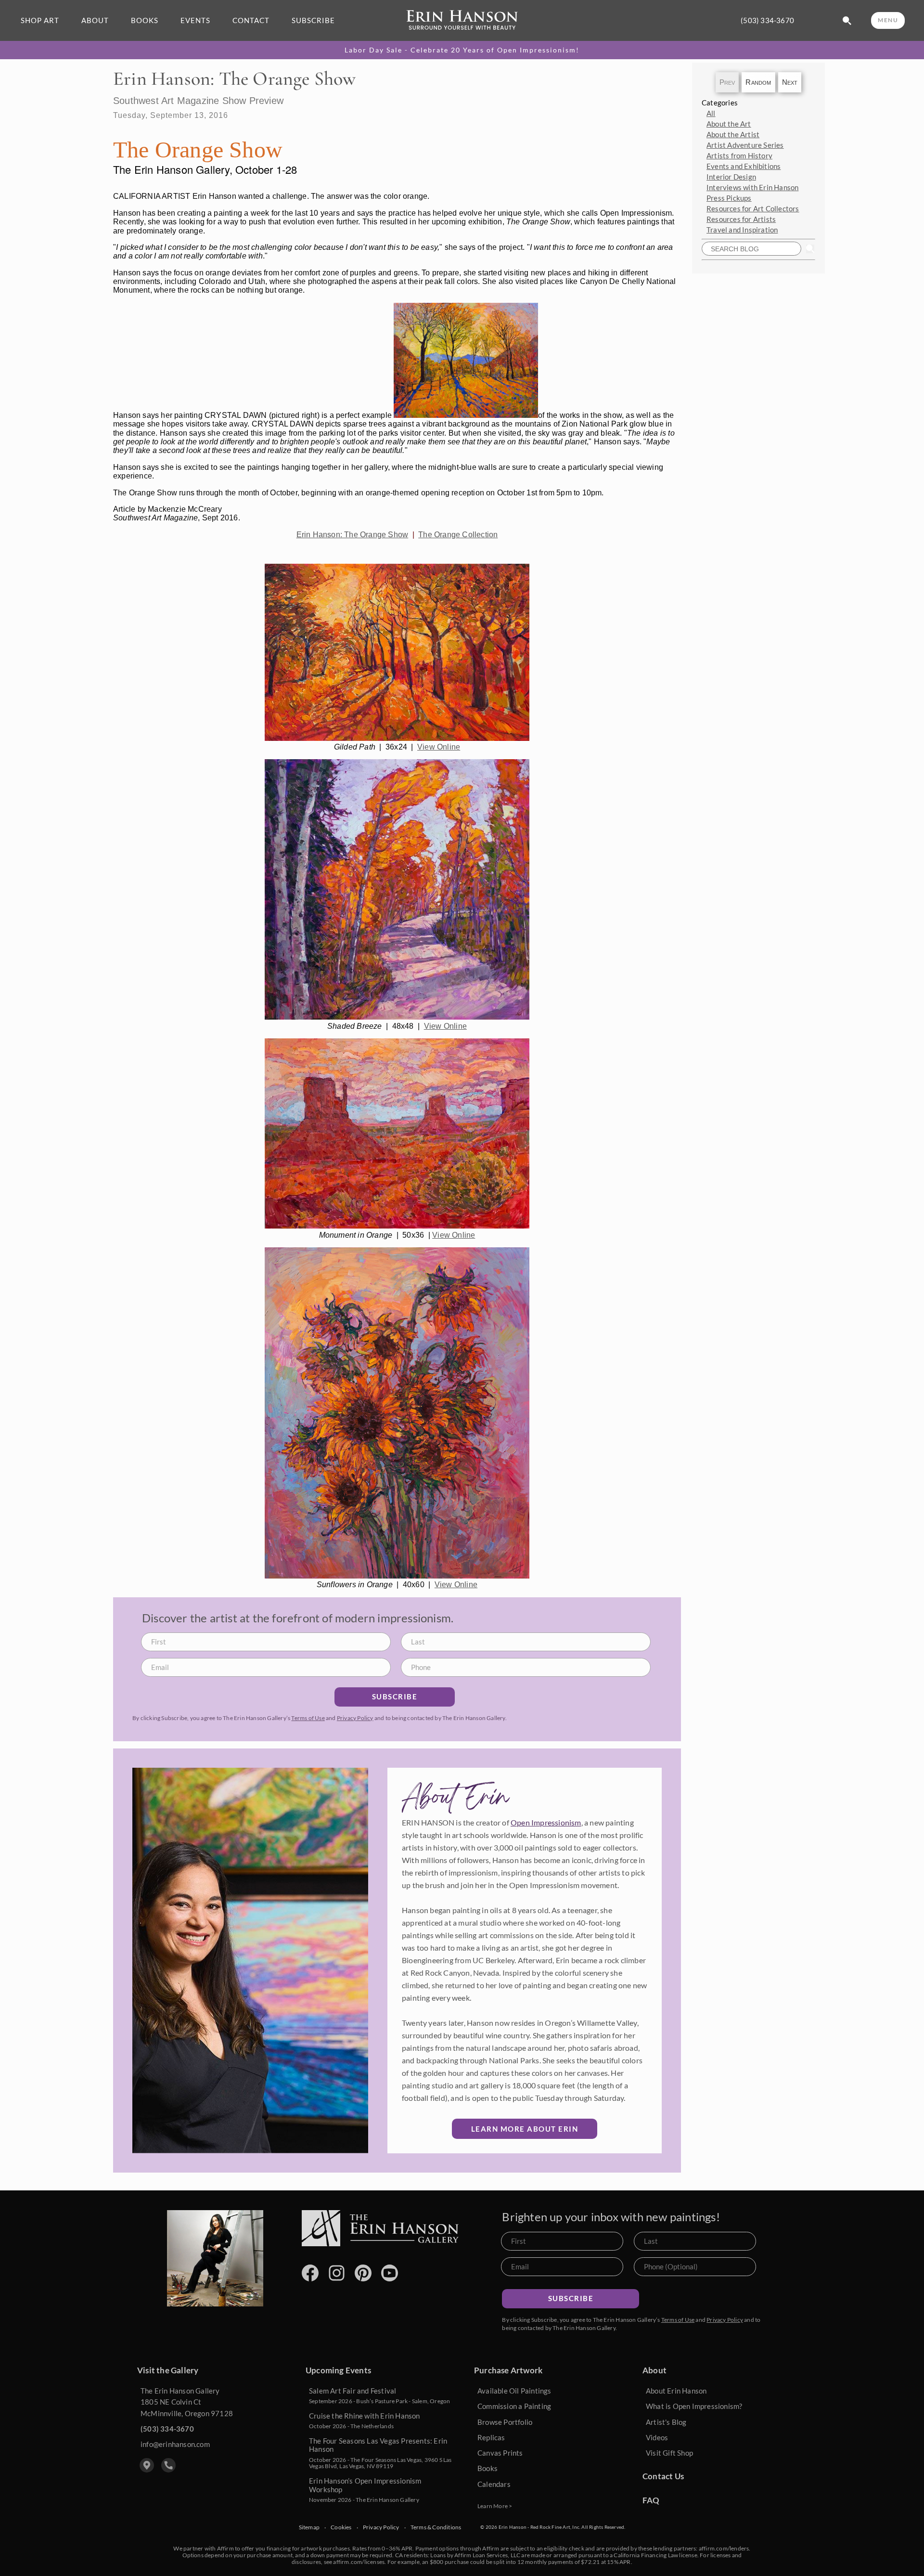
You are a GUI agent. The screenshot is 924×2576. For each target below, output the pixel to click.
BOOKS (145, 20)
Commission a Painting (514, 2406)
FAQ (651, 2500)
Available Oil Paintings (514, 2391)
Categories (720, 103)
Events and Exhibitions (744, 166)
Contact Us (663, 2476)
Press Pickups (729, 198)
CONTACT (251, 20)
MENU (888, 20)
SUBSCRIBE (313, 20)
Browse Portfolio (505, 2422)
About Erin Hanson (676, 2391)
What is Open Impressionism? (694, 2406)
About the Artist (733, 134)
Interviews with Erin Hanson (752, 187)
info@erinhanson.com (175, 2444)
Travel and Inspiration (742, 230)
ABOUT (95, 20)
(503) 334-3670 (767, 20)
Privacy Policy (355, 1718)
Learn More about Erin (525, 2129)
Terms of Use (308, 1718)
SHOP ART (40, 20)
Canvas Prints (500, 2453)
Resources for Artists (741, 219)
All (711, 113)
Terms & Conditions (436, 2527)
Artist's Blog (666, 2422)
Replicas (491, 2437)
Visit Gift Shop (669, 2453)
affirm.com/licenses (359, 2562)
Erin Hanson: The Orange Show (353, 535)
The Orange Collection (458, 535)
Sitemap (309, 2527)
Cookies (341, 2527)
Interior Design (731, 177)
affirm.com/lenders (724, 2548)
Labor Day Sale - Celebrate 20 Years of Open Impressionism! (462, 50)
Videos (657, 2437)
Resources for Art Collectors (753, 208)
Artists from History (739, 155)
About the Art (729, 124)
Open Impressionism (546, 1822)
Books (488, 2468)
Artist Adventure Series (745, 145)
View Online (439, 747)
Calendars (494, 2484)
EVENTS (195, 20)
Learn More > (495, 2506)
